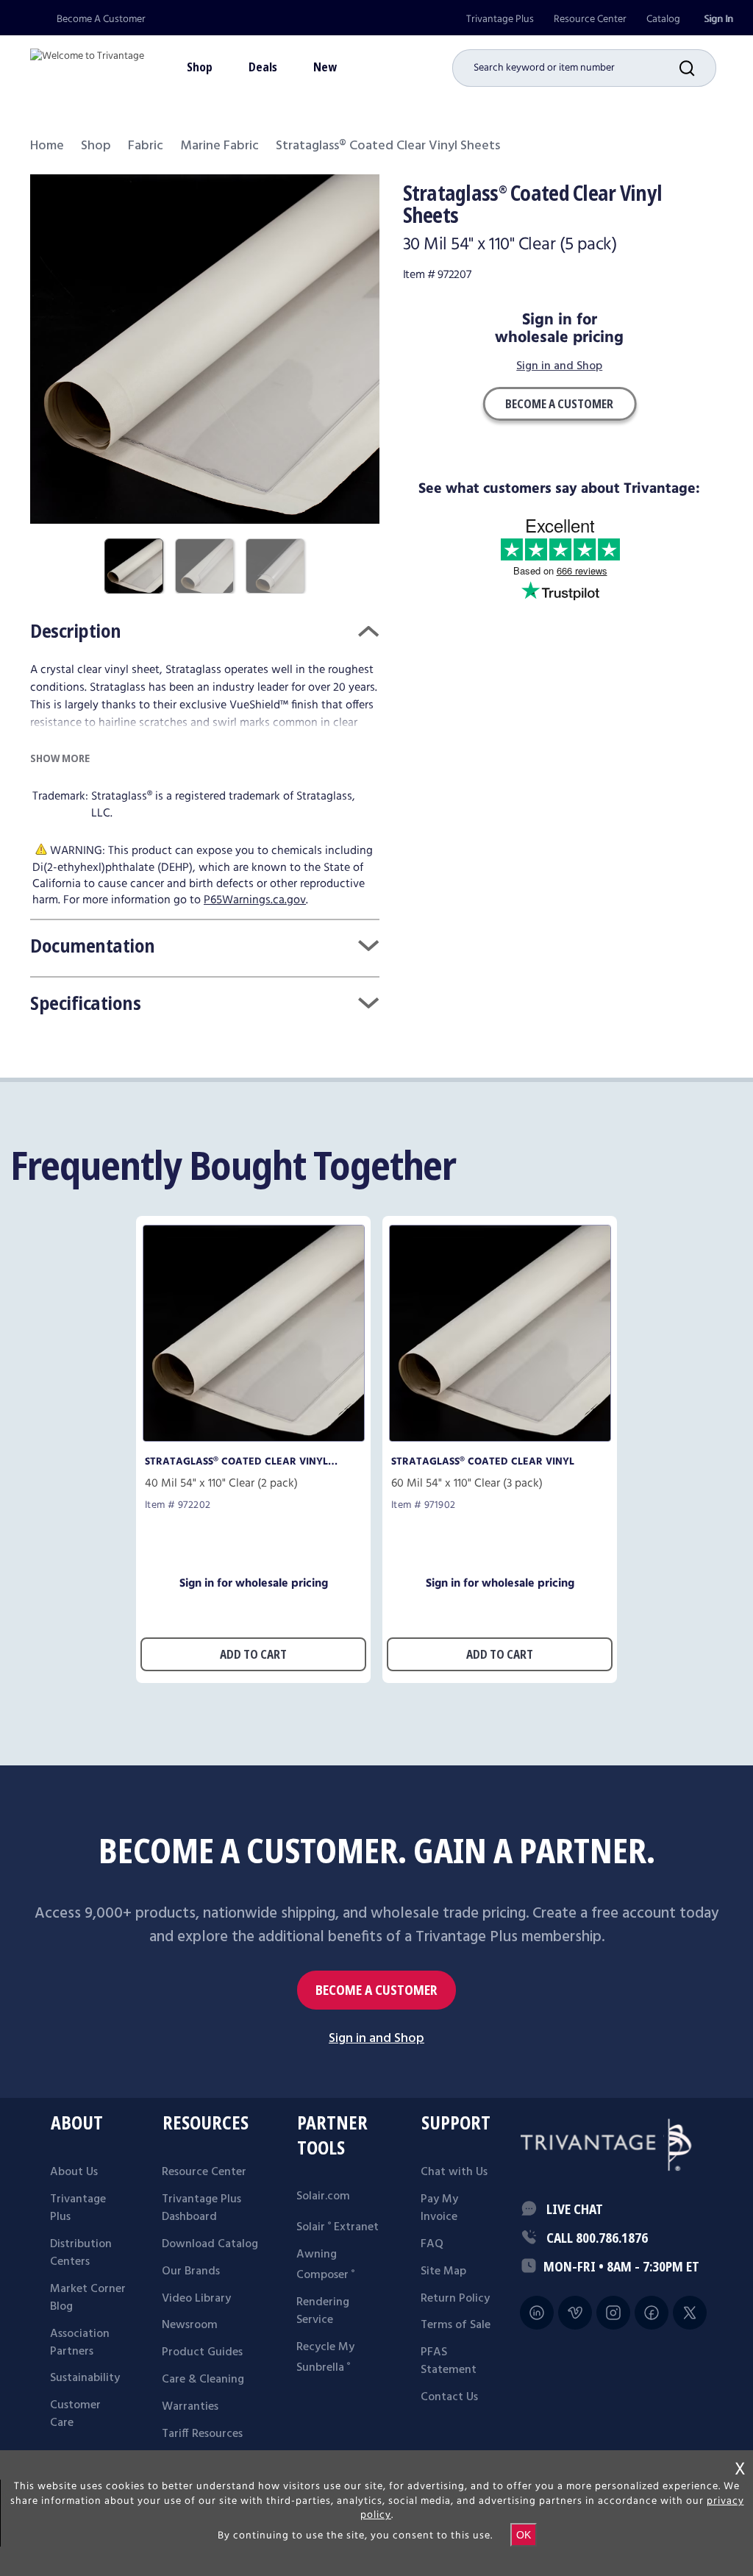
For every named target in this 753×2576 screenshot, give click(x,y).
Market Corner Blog (88, 2298)
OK (524, 2535)
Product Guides (202, 2352)
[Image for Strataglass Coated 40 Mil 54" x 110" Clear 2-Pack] (254, 1438)
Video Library (196, 2299)
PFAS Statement (449, 2361)
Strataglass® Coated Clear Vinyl (483, 1462)
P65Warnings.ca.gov (255, 900)
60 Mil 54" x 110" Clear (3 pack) (467, 1484)
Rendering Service (323, 2311)
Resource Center (590, 19)
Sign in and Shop (559, 367)
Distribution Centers (81, 2253)
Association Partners (80, 2343)
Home (47, 146)
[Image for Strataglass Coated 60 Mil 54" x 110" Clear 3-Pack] (500, 1438)
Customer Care (75, 2414)
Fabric (146, 146)
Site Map (443, 2271)
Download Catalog (210, 2244)
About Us (74, 2172)
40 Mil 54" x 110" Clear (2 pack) (221, 1484)
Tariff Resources (202, 2434)
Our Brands (191, 2271)
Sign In (718, 19)
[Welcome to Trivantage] (87, 63)
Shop (96, 146)
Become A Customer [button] (559, 404)
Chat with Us (454, 2172)
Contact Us (449, 2397)
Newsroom (190, 2325)
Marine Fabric (220, 146)
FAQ (432, 2244)
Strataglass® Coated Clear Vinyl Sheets (236, 1462)
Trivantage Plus (500, 19)
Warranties (190, 2407)
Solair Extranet (338, 2227)
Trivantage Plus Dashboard (201, 2208)
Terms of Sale (456, 2325)
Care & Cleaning (203, 2380)
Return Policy (455, 2299)
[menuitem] (500, 19)
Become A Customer (101, 19)
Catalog (663, 19)
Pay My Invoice (439, 2208)
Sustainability (85, 2378)
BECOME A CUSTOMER (376, 1990)
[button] (698, 68)
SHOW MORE (60, 758)
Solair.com (323, 2196)
